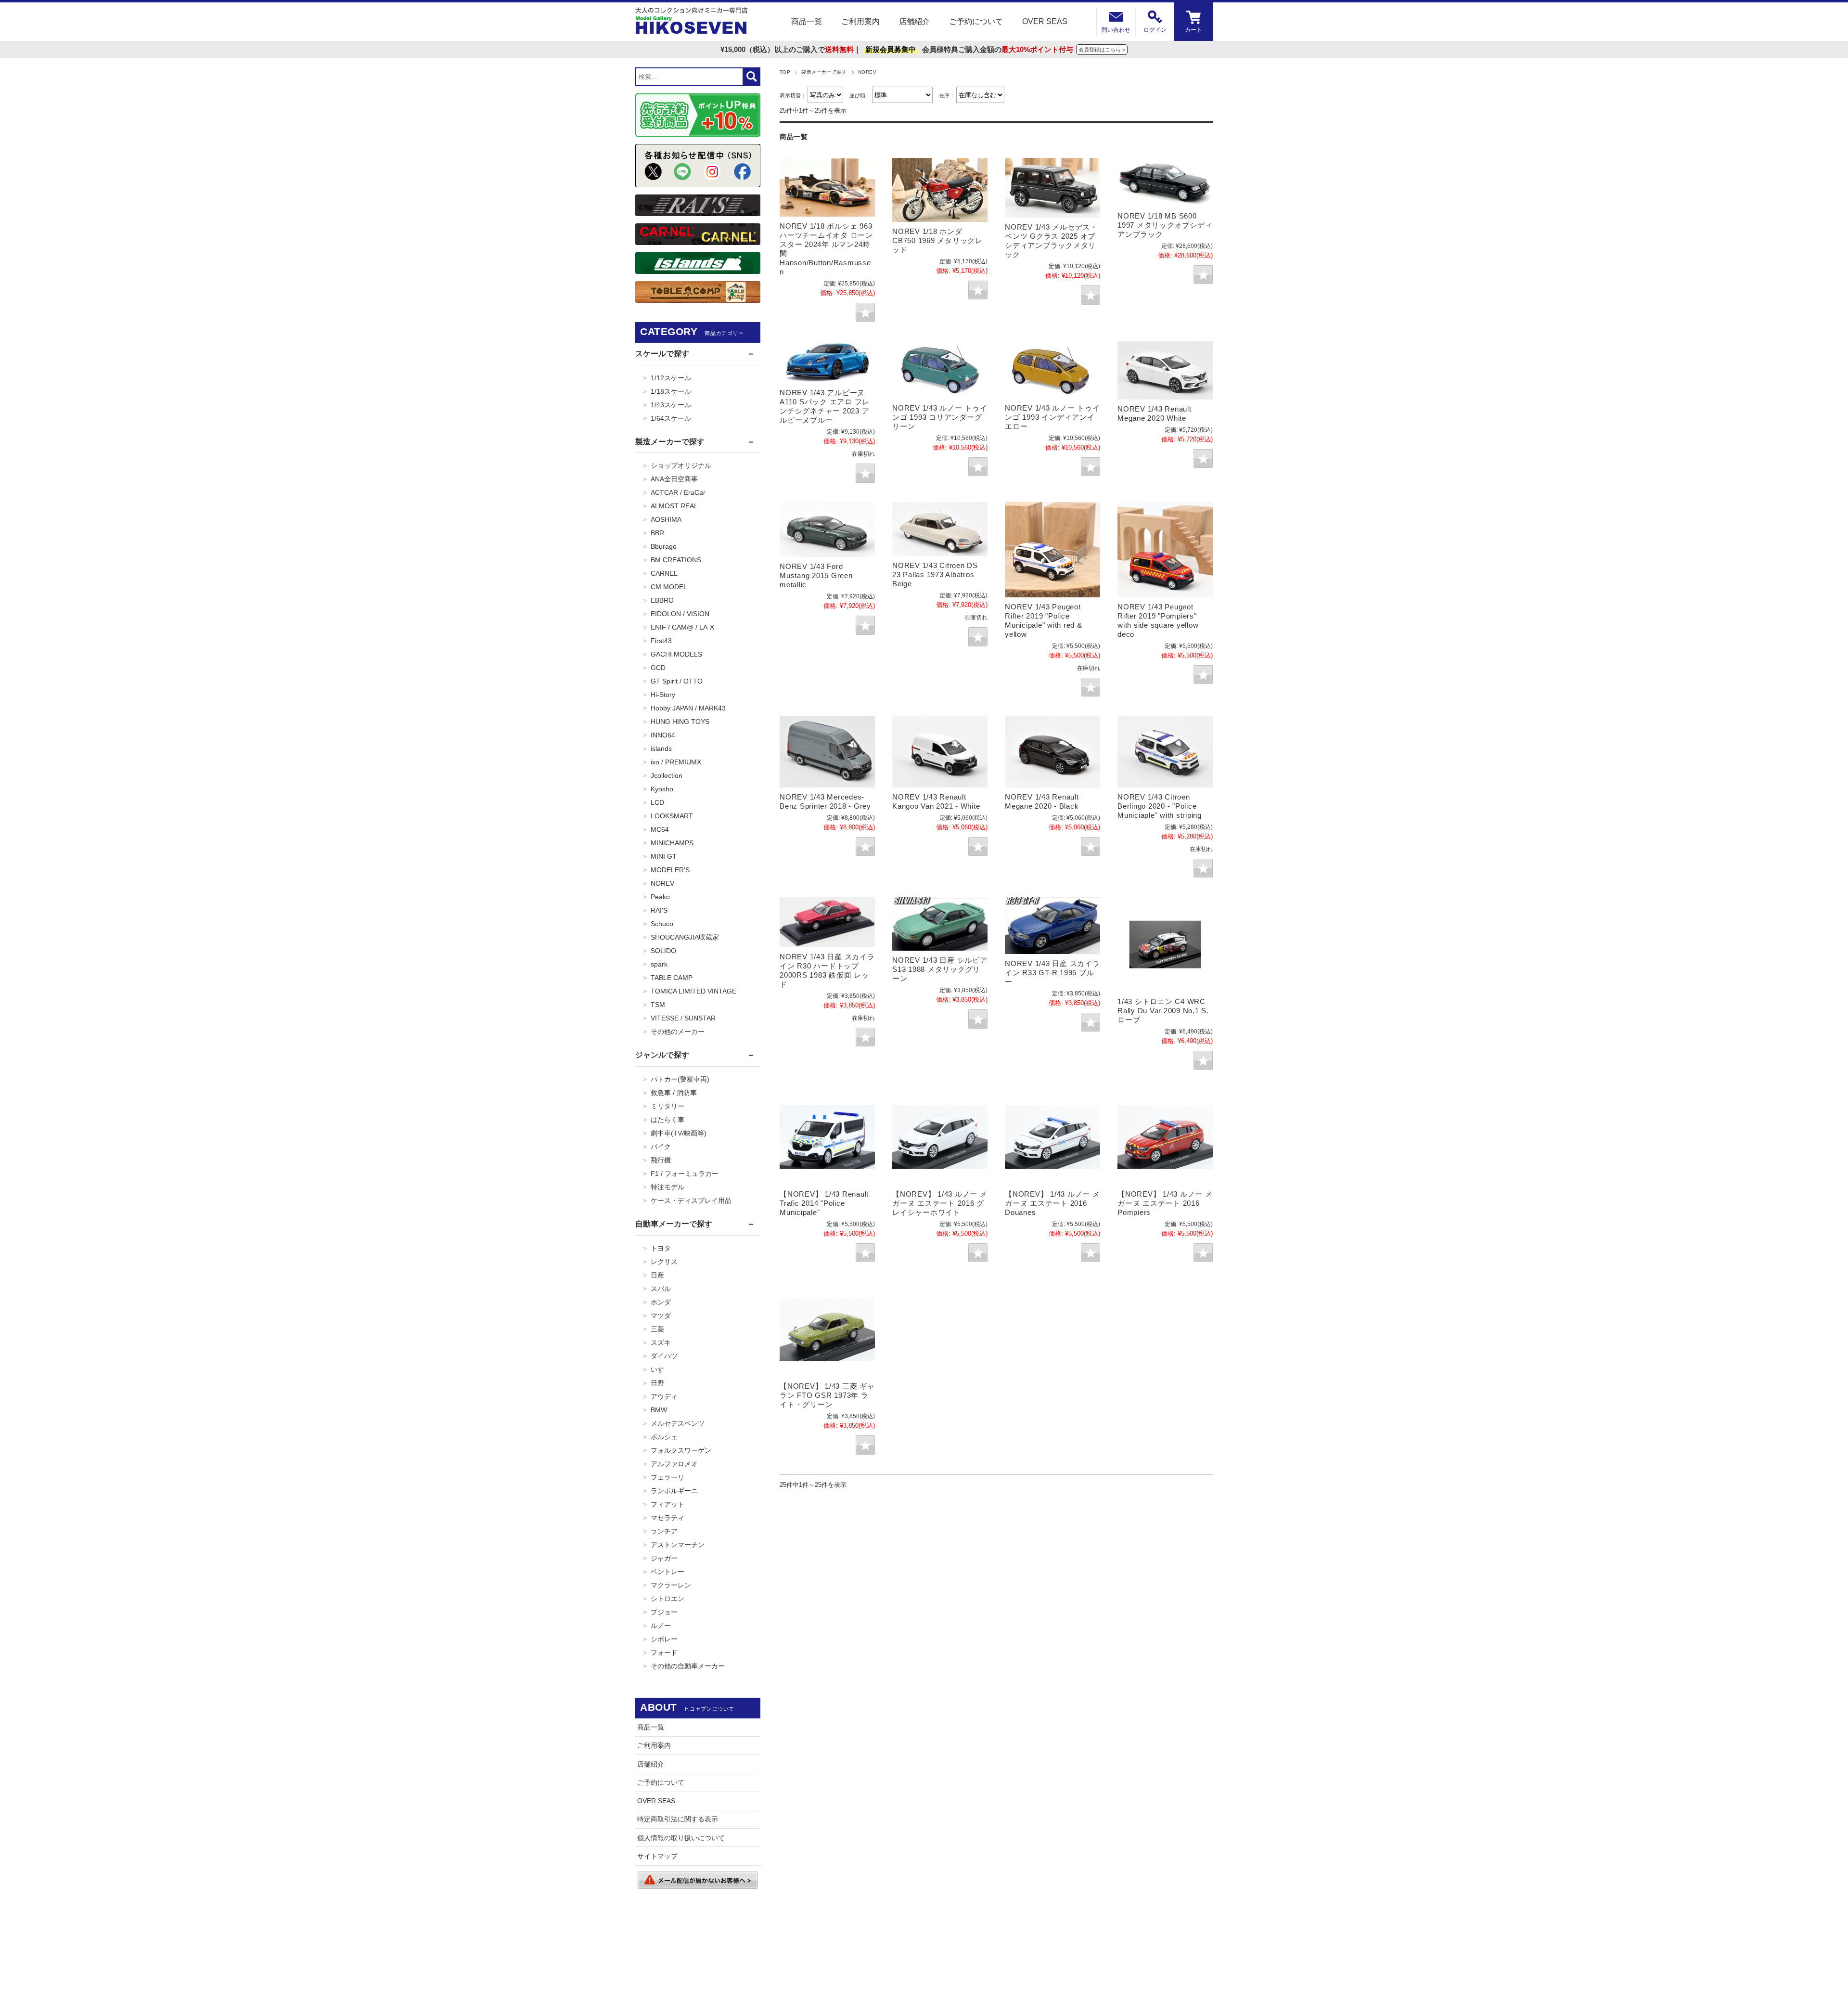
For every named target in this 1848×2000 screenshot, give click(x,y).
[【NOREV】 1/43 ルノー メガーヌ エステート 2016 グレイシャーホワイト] (940, 1137)
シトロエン (667, 1599)
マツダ (661, 1316)
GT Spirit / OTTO (677, 681)
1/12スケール (671, 378)
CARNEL (664, 573)
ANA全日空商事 (674, 479)
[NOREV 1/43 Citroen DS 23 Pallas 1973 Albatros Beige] (940, 529)
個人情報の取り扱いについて (681, 1838)
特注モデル (667, 1187)
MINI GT (664, 856)
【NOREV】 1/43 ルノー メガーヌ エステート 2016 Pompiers (1165, 1203)
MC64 (660, 829)
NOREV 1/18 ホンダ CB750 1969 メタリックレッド (937, 240)
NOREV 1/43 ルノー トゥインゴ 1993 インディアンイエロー (1052, 417)
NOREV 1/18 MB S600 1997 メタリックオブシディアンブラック (1165, 225)
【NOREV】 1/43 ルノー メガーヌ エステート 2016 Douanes (1052, 1203)
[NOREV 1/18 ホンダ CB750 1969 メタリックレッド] (940, 190)
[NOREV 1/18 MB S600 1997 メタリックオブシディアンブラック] (1165, 182)
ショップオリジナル (681, 465)
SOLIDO (663, 951)
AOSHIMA (666, 519)
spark (659, 964)
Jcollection (667, 775)
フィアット (667, 1504)
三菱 (657, 1329)
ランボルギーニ (674, 1491)
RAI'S (659, 910)
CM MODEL (669, 587)
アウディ (664, 1396)
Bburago (664, 546)
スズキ (661, 1342)
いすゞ (661, 1369)
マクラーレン (671, 1585)
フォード (664, 1652)
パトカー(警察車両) (680, 1079)
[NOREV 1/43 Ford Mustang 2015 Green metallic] (827, 529)
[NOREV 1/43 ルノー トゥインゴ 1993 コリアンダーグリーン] (940, 370)
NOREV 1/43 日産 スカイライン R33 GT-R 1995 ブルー (1052, 973)
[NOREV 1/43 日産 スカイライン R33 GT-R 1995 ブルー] (1052, 925)
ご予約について (976, 21)
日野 (657, 1383)
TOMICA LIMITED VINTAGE (693, 991)
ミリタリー (667, 1106)
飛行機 (661, 1160)
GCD (658, 668)
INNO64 (663, 735)
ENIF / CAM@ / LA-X (682, 627)
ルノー (661, 1626)
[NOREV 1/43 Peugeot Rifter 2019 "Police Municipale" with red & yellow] (1052, 550)
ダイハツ (664, 1356)
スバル (661, 1289)
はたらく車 (667, 1120)
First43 (661, 641)
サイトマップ (657, 1856)
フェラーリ (667, 1477)
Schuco (662, 924)
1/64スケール (671, 418)
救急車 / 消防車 (674, 1093)
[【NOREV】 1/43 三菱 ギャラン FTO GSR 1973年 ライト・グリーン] (827, 1329)
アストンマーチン (678, 1545)
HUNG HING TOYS (680, 722)
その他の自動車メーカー (688, 1666)
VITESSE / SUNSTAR (683, 1018)
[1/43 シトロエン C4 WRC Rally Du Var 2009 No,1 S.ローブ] (1165, 944)
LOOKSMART (672, 816)
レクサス (664, 1262)
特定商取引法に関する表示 (678, 1819)
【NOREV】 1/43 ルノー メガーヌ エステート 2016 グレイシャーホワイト (940, 1203)
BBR (657, 533)
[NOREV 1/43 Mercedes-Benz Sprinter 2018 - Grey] (827, 751)
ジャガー (664, 1558)
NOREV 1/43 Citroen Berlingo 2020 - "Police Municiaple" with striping (1160, 806)
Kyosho (662, 789)
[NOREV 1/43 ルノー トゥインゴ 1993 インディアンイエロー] (1052, 370)
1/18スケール (671, 391)
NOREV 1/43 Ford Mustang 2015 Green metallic (816, 575)
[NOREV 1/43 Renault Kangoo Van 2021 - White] (940, 751)
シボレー (664, 1639)
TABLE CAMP (672, 978)
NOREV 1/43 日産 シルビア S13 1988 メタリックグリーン (940, 969)
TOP (785, 72)
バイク (661, 1147)
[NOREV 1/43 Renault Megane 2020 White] (1165, 370)
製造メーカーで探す (824, 72)
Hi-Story (663, 695)
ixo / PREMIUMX (676, 762)
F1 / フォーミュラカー (685, 1174)
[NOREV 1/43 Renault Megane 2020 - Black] (1052, 751)
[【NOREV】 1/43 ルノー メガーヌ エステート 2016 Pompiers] (1165, 1137)
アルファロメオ (674, 1464)
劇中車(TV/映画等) (679, 1133)
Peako (660, 897)
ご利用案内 (860, 21)
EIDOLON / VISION (680, 614)
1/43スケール (671, 405)
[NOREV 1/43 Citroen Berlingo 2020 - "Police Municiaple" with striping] (1165, 751)
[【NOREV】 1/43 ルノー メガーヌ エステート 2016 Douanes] (1052, 1137)
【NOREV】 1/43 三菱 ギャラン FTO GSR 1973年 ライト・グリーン (827, 1395)
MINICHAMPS (672, 843)
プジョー (664, 1612)
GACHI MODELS (676, 654)
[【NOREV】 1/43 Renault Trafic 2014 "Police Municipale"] (827, 1137)
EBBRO (662, 600)
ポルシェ (664, 1437)
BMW (659, 1410)
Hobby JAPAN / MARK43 (688, 708)
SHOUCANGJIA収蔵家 (685, 937)
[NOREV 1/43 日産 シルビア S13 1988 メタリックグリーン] (940, 924)
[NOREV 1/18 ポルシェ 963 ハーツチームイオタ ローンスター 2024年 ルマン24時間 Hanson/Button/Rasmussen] (827, 187)
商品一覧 (807, 21)
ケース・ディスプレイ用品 (691, 1200)
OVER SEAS (1045, 21)
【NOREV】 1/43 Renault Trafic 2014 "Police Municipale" (824, 1203)
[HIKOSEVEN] (692, 22)
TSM (658, 1005)
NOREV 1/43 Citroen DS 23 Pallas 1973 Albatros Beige (935, 574)
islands (661, 748)
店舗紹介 (914, 21)
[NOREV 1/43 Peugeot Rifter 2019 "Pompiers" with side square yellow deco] (1165, 550)
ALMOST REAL (674, 506)
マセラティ (667, 1518)
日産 (657, 1275)
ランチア (664, 1531)
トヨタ (661, 1248)
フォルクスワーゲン (681, 1450)
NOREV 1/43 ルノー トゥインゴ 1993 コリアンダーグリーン (940, 417)
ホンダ (661, 1302)
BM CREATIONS (676, 560)
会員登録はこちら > (1102, 50)
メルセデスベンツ (678, 1423)
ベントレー (667, 1572)
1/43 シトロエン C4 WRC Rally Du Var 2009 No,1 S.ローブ (1163, 1011)
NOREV (662, 883)
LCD (657, 802)
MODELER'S (670, 870)
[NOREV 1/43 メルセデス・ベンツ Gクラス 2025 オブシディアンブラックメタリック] (1052, 188)
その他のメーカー (678, 1032)
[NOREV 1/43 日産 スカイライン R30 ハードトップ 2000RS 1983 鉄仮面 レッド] (827, 922)
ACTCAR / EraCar (678, 492)
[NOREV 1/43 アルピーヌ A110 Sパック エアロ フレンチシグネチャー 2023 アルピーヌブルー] (827, 362)
